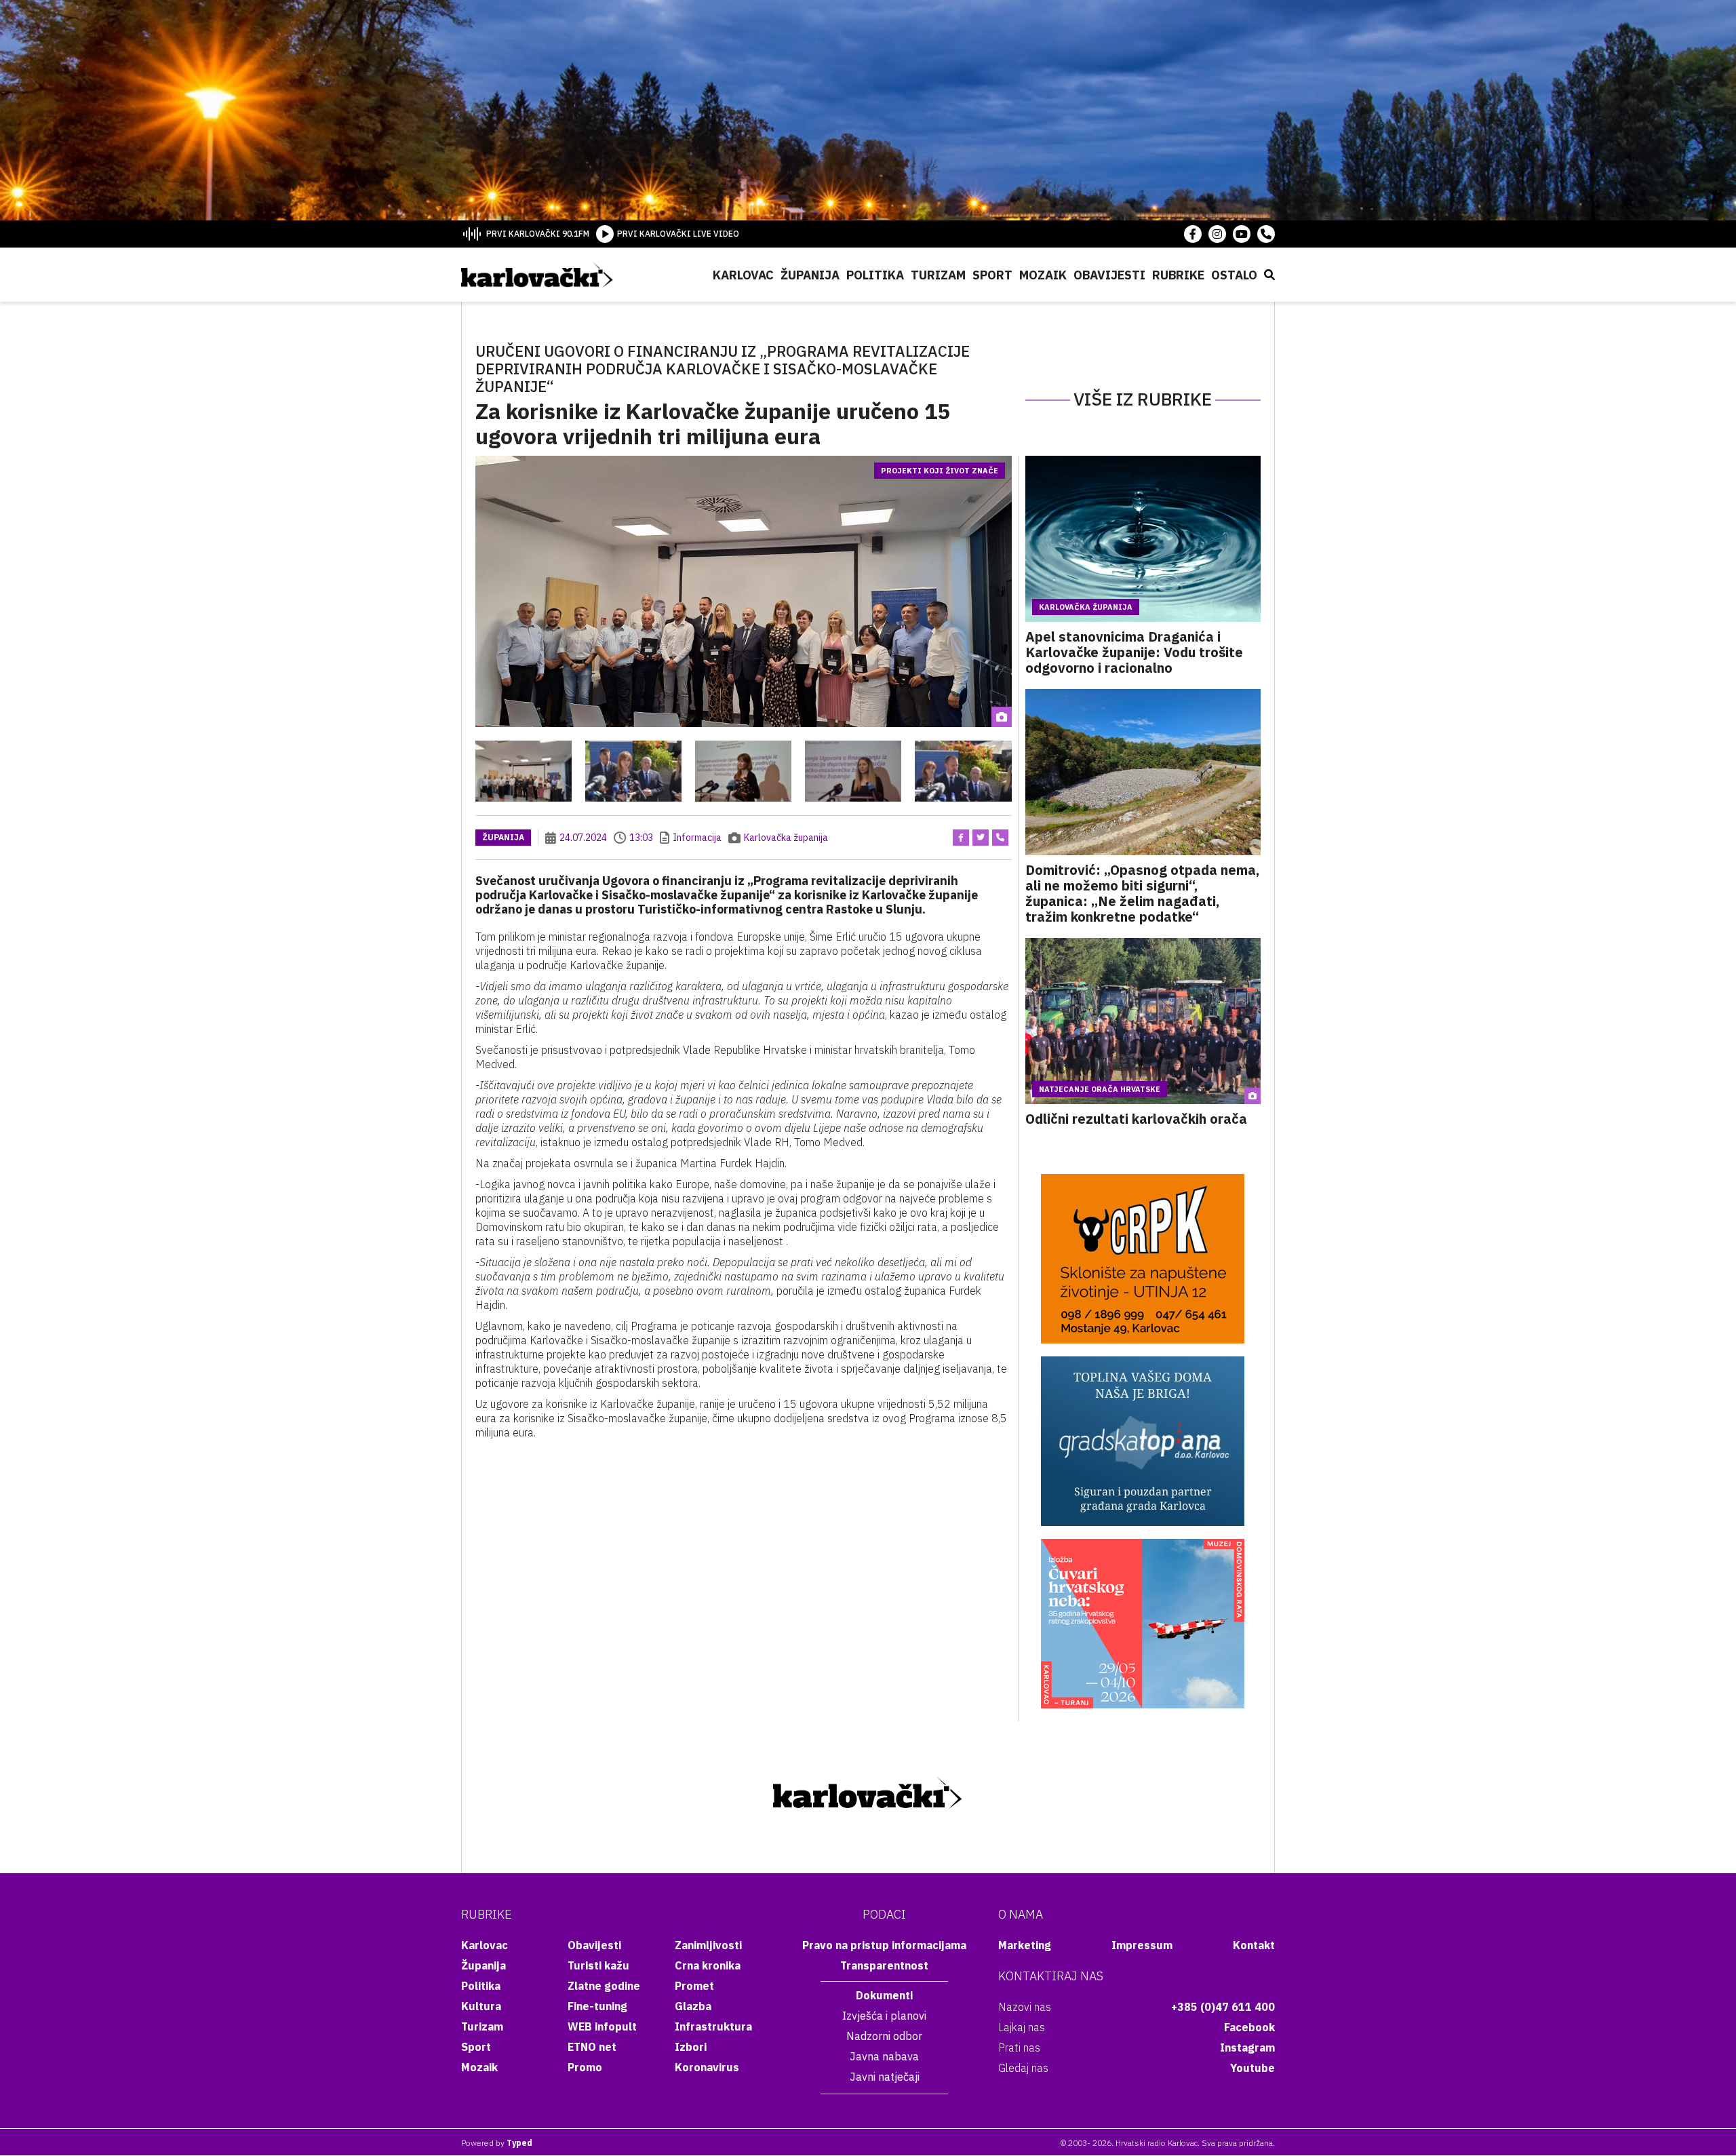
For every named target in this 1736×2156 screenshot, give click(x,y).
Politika (875, 275)
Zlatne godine (604, 1986)
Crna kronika (708, 1965)
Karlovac (743, 275)
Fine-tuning (597, 2006)
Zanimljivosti (708, 1945)
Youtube (1252, 2068)
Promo (585, 2067)
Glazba (693, 2006)
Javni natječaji (885, 2077)
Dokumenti (884, 1995)
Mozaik (1043, 275)
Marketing (1025, 1945)
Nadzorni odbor (884, 2036)
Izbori (691, 2047)
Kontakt (1254, 1945)
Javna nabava (884, 2056)
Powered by (497, 2143)
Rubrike (1178, 275)
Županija (810, 275)
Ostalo (1234, 275)
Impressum (1142, 1945)
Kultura (481, 2006)
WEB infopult (602, 2026)
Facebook (1249, 2027)
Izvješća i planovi (884, 2016)
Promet (694, 1986)
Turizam (938, 275)
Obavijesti (1109, 275)
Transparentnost (884, 1965)
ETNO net (592, 2047)
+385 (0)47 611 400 (1223, 2007)
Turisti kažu (598, 1965)
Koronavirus (707, 2067)
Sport (992, 275)
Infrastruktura (713, 2026)
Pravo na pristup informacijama (884, 1945)
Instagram (1247, 2047)
